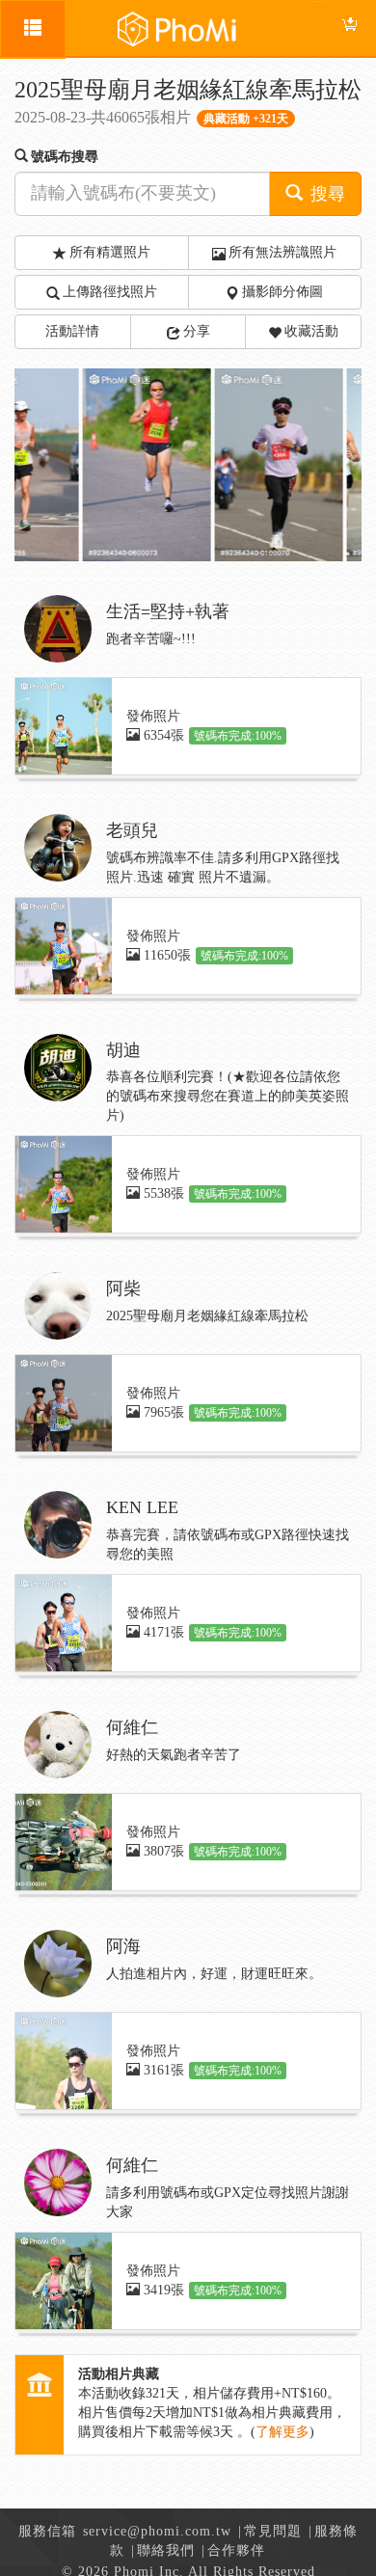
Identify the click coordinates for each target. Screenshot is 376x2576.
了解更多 (282, 2432)
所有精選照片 (110, 252)
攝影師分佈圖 (282, 292)
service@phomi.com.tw (157, 2531)
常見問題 (273, 2531)
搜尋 (325, 194)
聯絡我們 (166, 2550)
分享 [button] (197, 331)
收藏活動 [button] (311, 331)
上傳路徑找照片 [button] (110, 292)
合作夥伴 (236, 2550)
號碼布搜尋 (65, 157)
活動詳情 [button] (72, 331)
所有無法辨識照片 (282, 252)
